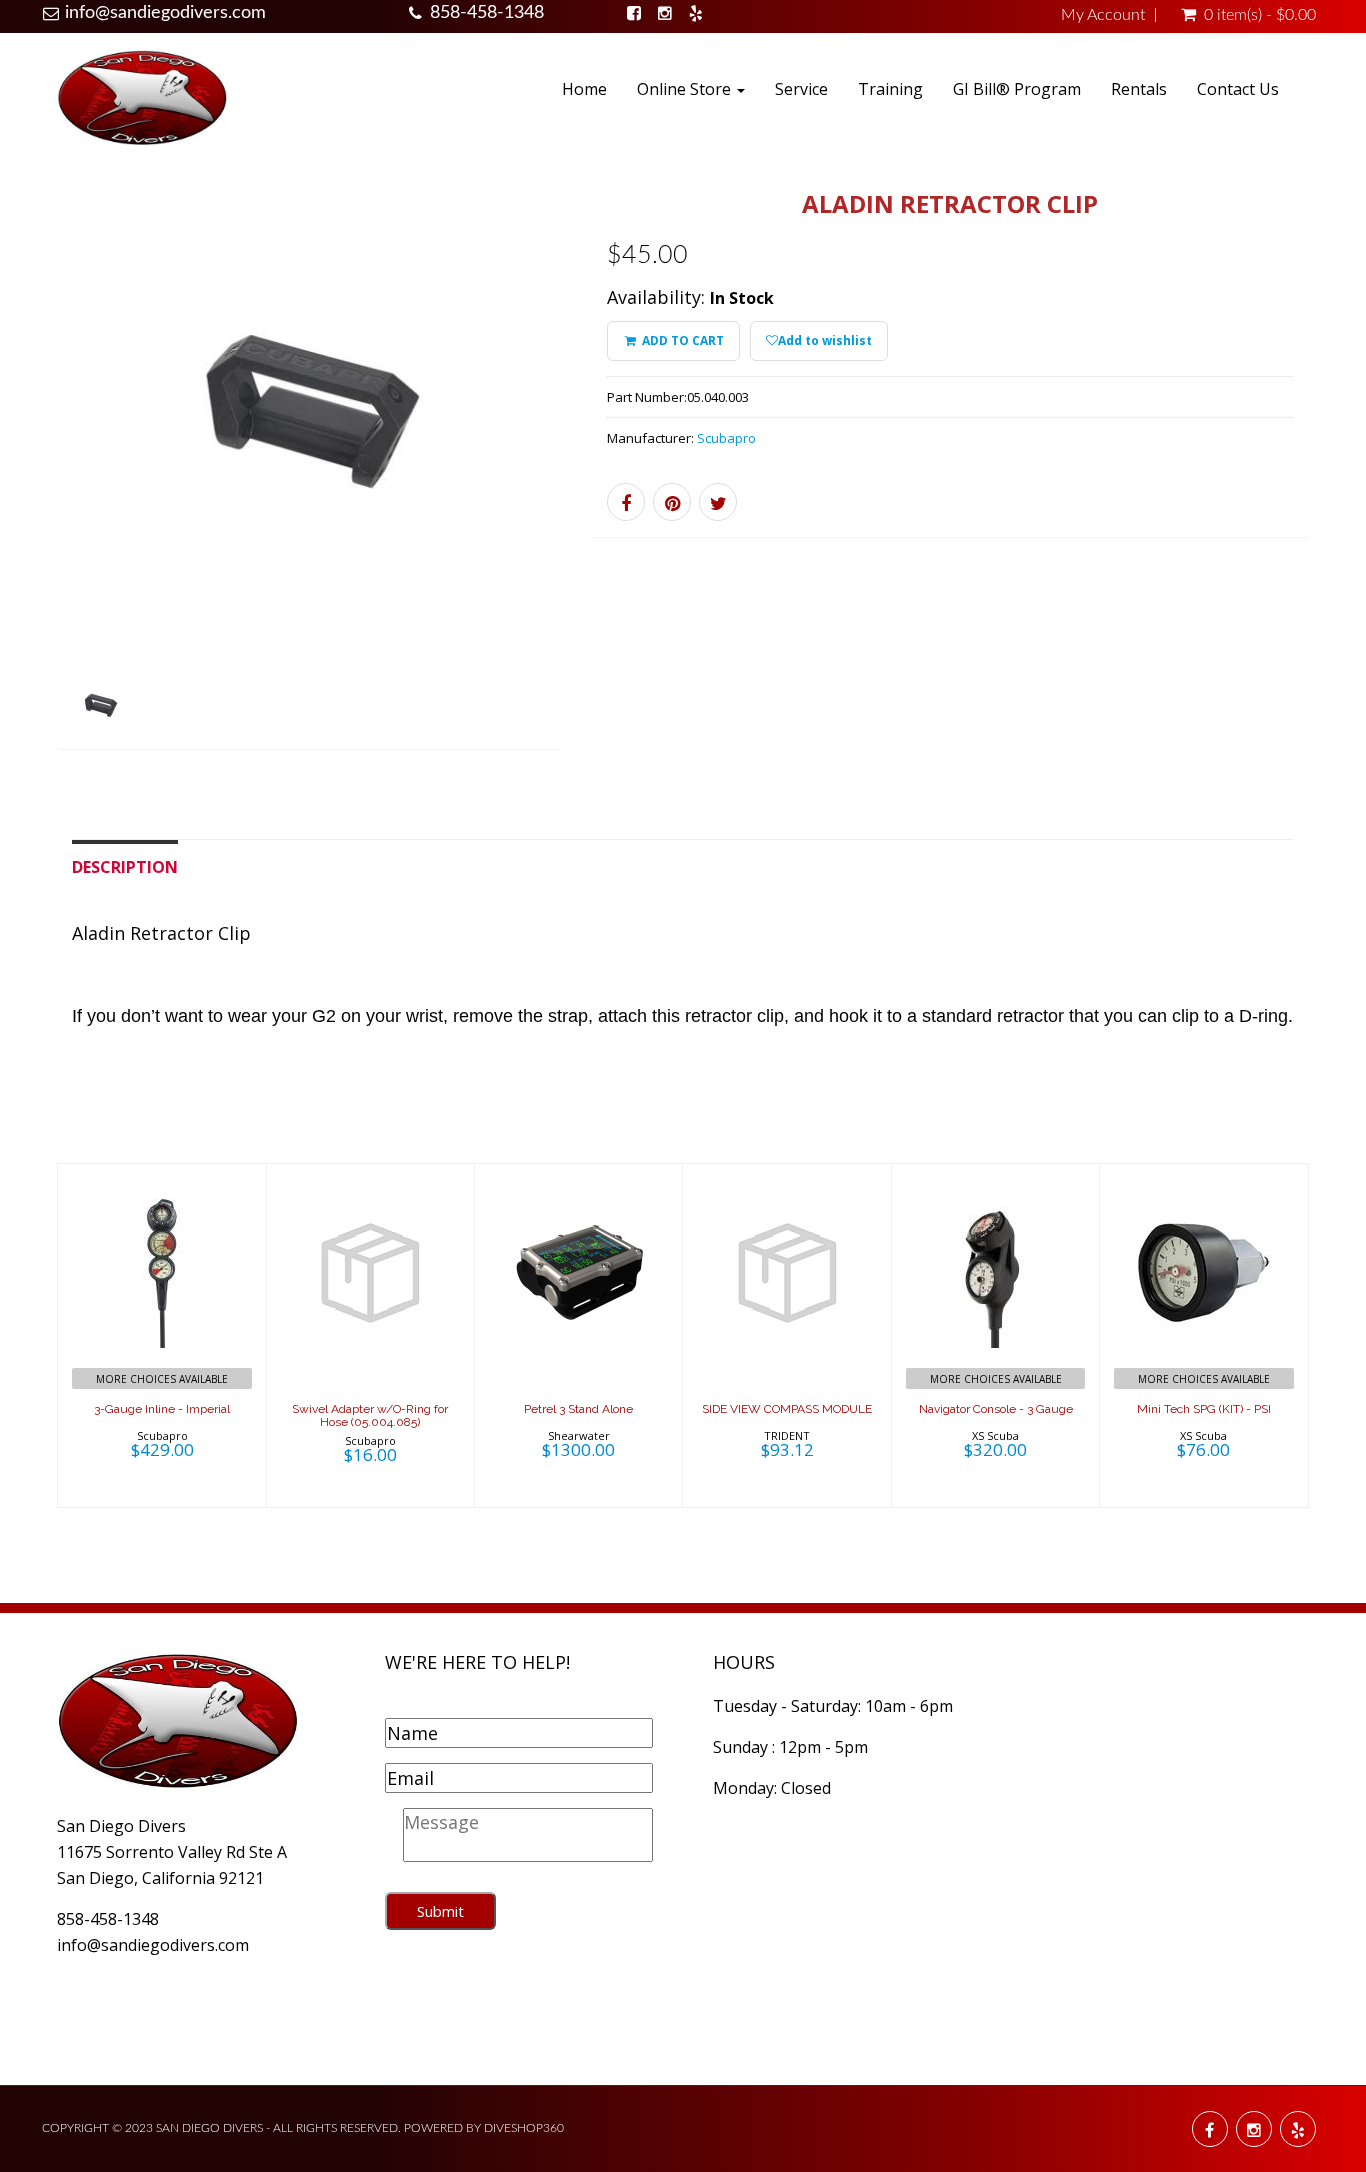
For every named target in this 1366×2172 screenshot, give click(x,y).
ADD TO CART (681, 340)
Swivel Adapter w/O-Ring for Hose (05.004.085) (370, 1415)
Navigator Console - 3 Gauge (996, 1409)
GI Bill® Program (1017, 89)
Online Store (686, 89)
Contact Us (1238, 89)
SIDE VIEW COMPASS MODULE (787, 1409)
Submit (440, 1911)
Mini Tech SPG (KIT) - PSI (1204, 1409)
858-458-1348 (487, 13)
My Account (1103, 15)
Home (584, 89)
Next (606, 480)
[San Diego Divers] (142, 96)
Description (125, 867)
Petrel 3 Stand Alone (578, 1409)
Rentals (1139, 89)
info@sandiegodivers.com (165, 13)
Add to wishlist (825, 340)
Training (890, 89)
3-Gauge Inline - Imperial (162, 1409)
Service (801, 89)
